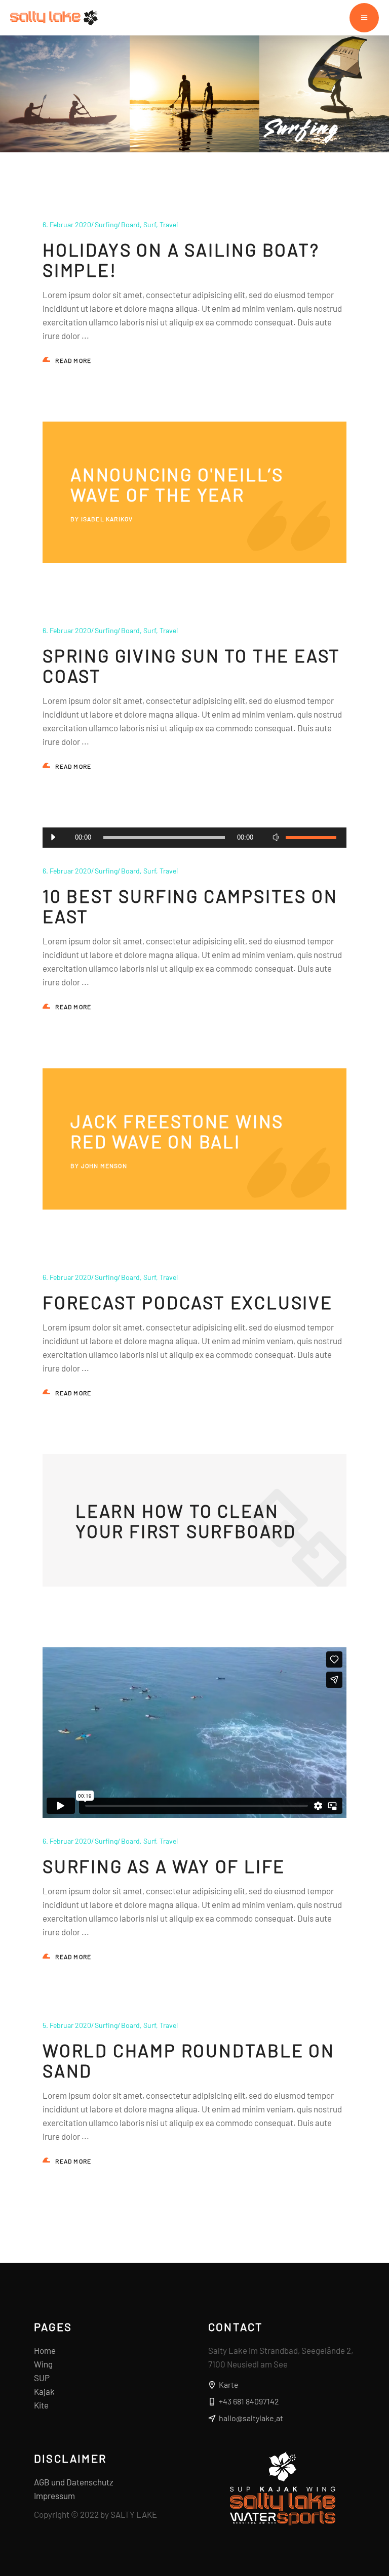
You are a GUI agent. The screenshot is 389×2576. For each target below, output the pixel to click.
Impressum (54, 2496)
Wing (43, 2364)
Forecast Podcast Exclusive (188, 1302)
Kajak (44, 2391)
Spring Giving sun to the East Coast (191, 666)
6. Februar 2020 (67, 224)
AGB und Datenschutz (74, 2482)
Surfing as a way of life (164, 1866)
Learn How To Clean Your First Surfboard (186, 1521)
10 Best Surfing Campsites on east (190, 906)
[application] (194, 838)
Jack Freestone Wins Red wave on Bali (177, 1131)
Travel (169, 224)
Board (130, 224)
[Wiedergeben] (53, 838)
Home (45, 2350)
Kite (41, 2405)
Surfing (106, 224)
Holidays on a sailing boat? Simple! (181, 260)
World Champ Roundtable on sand (189, 2060)
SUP (42, 2378)
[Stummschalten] (276, 838)
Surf (150, 224)
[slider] (311, 838)
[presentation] (62, 195)
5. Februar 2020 (67, 2025)
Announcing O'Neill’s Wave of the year (177, 484)
